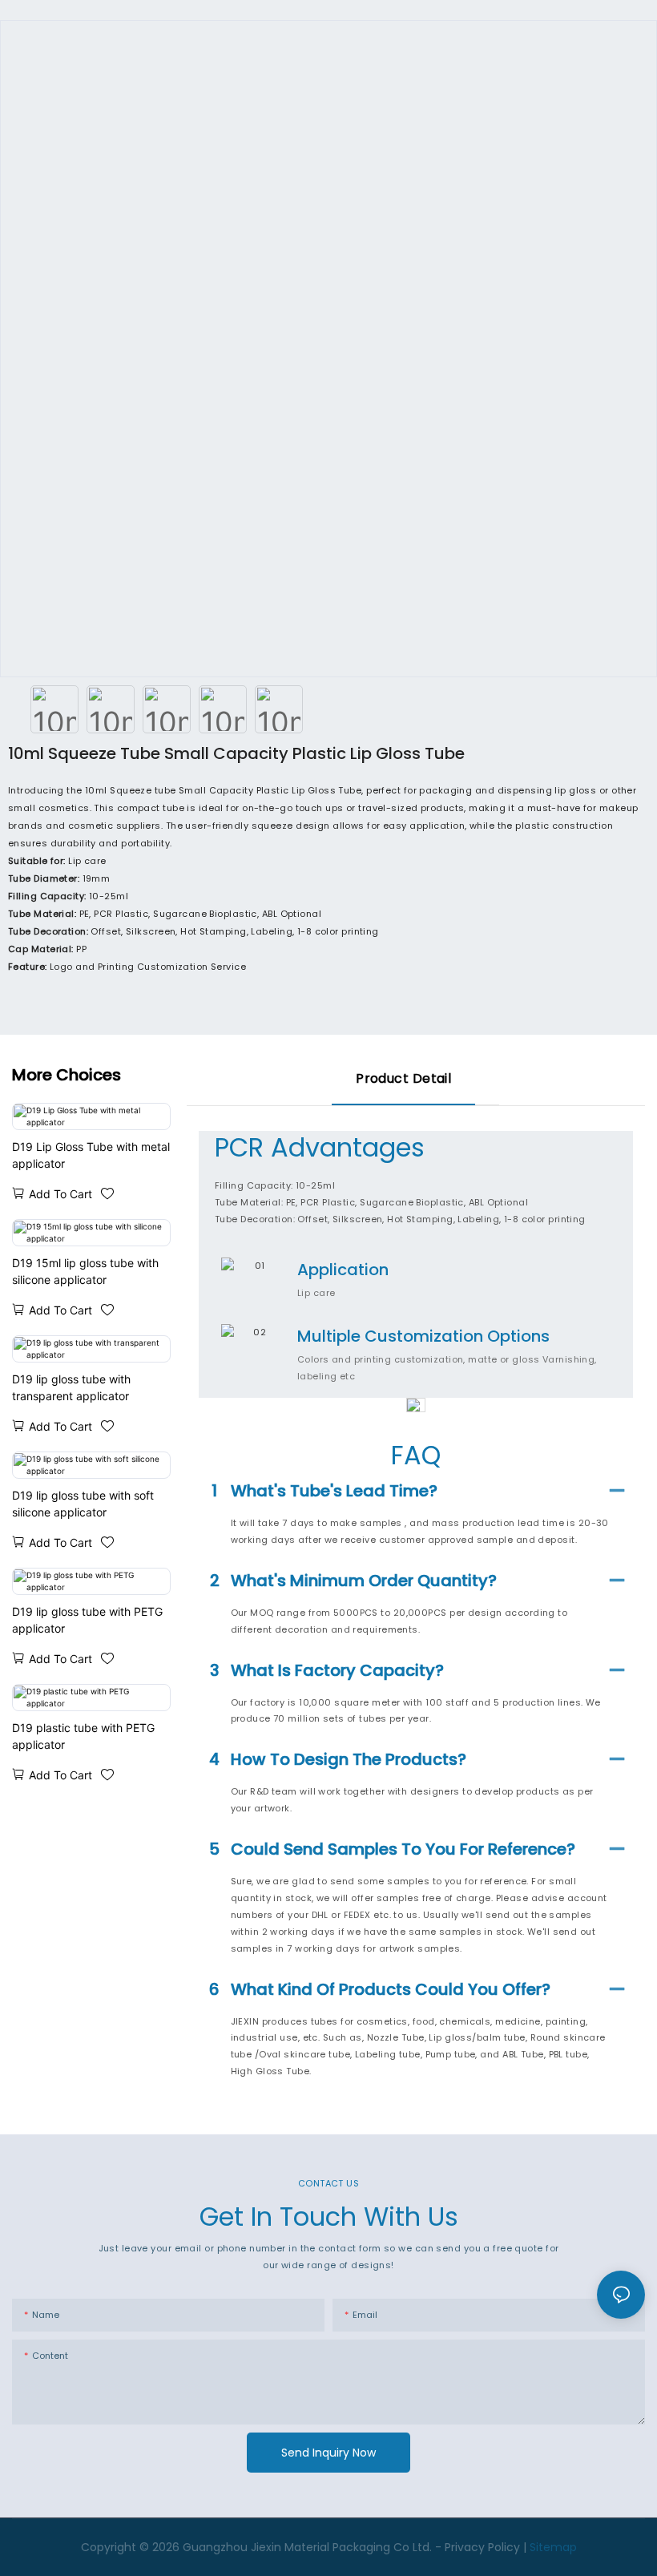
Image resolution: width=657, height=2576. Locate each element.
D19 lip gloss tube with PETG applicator (87, 1620)
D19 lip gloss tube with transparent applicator (71, 1387)
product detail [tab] (403, 1078)
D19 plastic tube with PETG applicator (83, 1736)
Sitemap (553, 2547)
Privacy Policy (482, 2547)
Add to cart (60, 1194)
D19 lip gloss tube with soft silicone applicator (83, 1504)
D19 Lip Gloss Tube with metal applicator (91, 1155)
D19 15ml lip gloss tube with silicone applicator (85, 1271)
